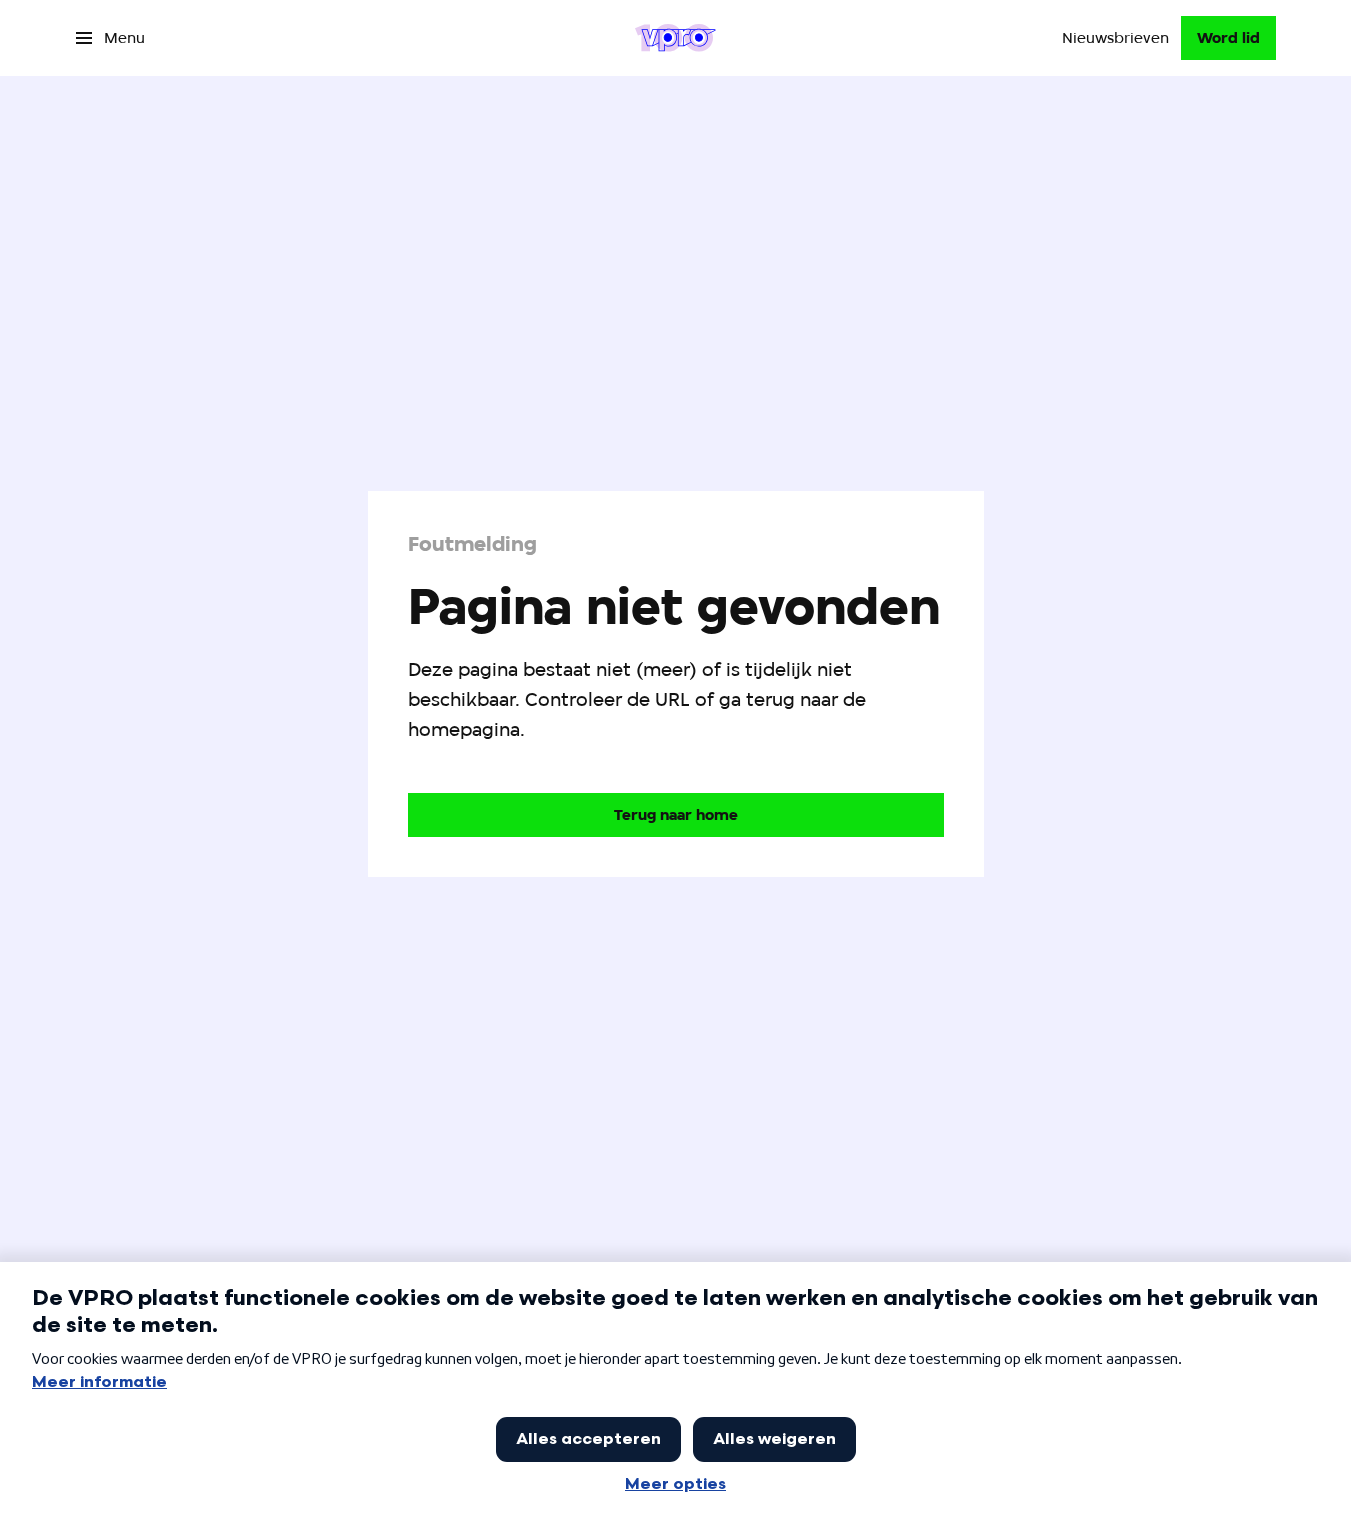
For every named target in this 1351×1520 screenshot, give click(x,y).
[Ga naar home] (675, 38)
